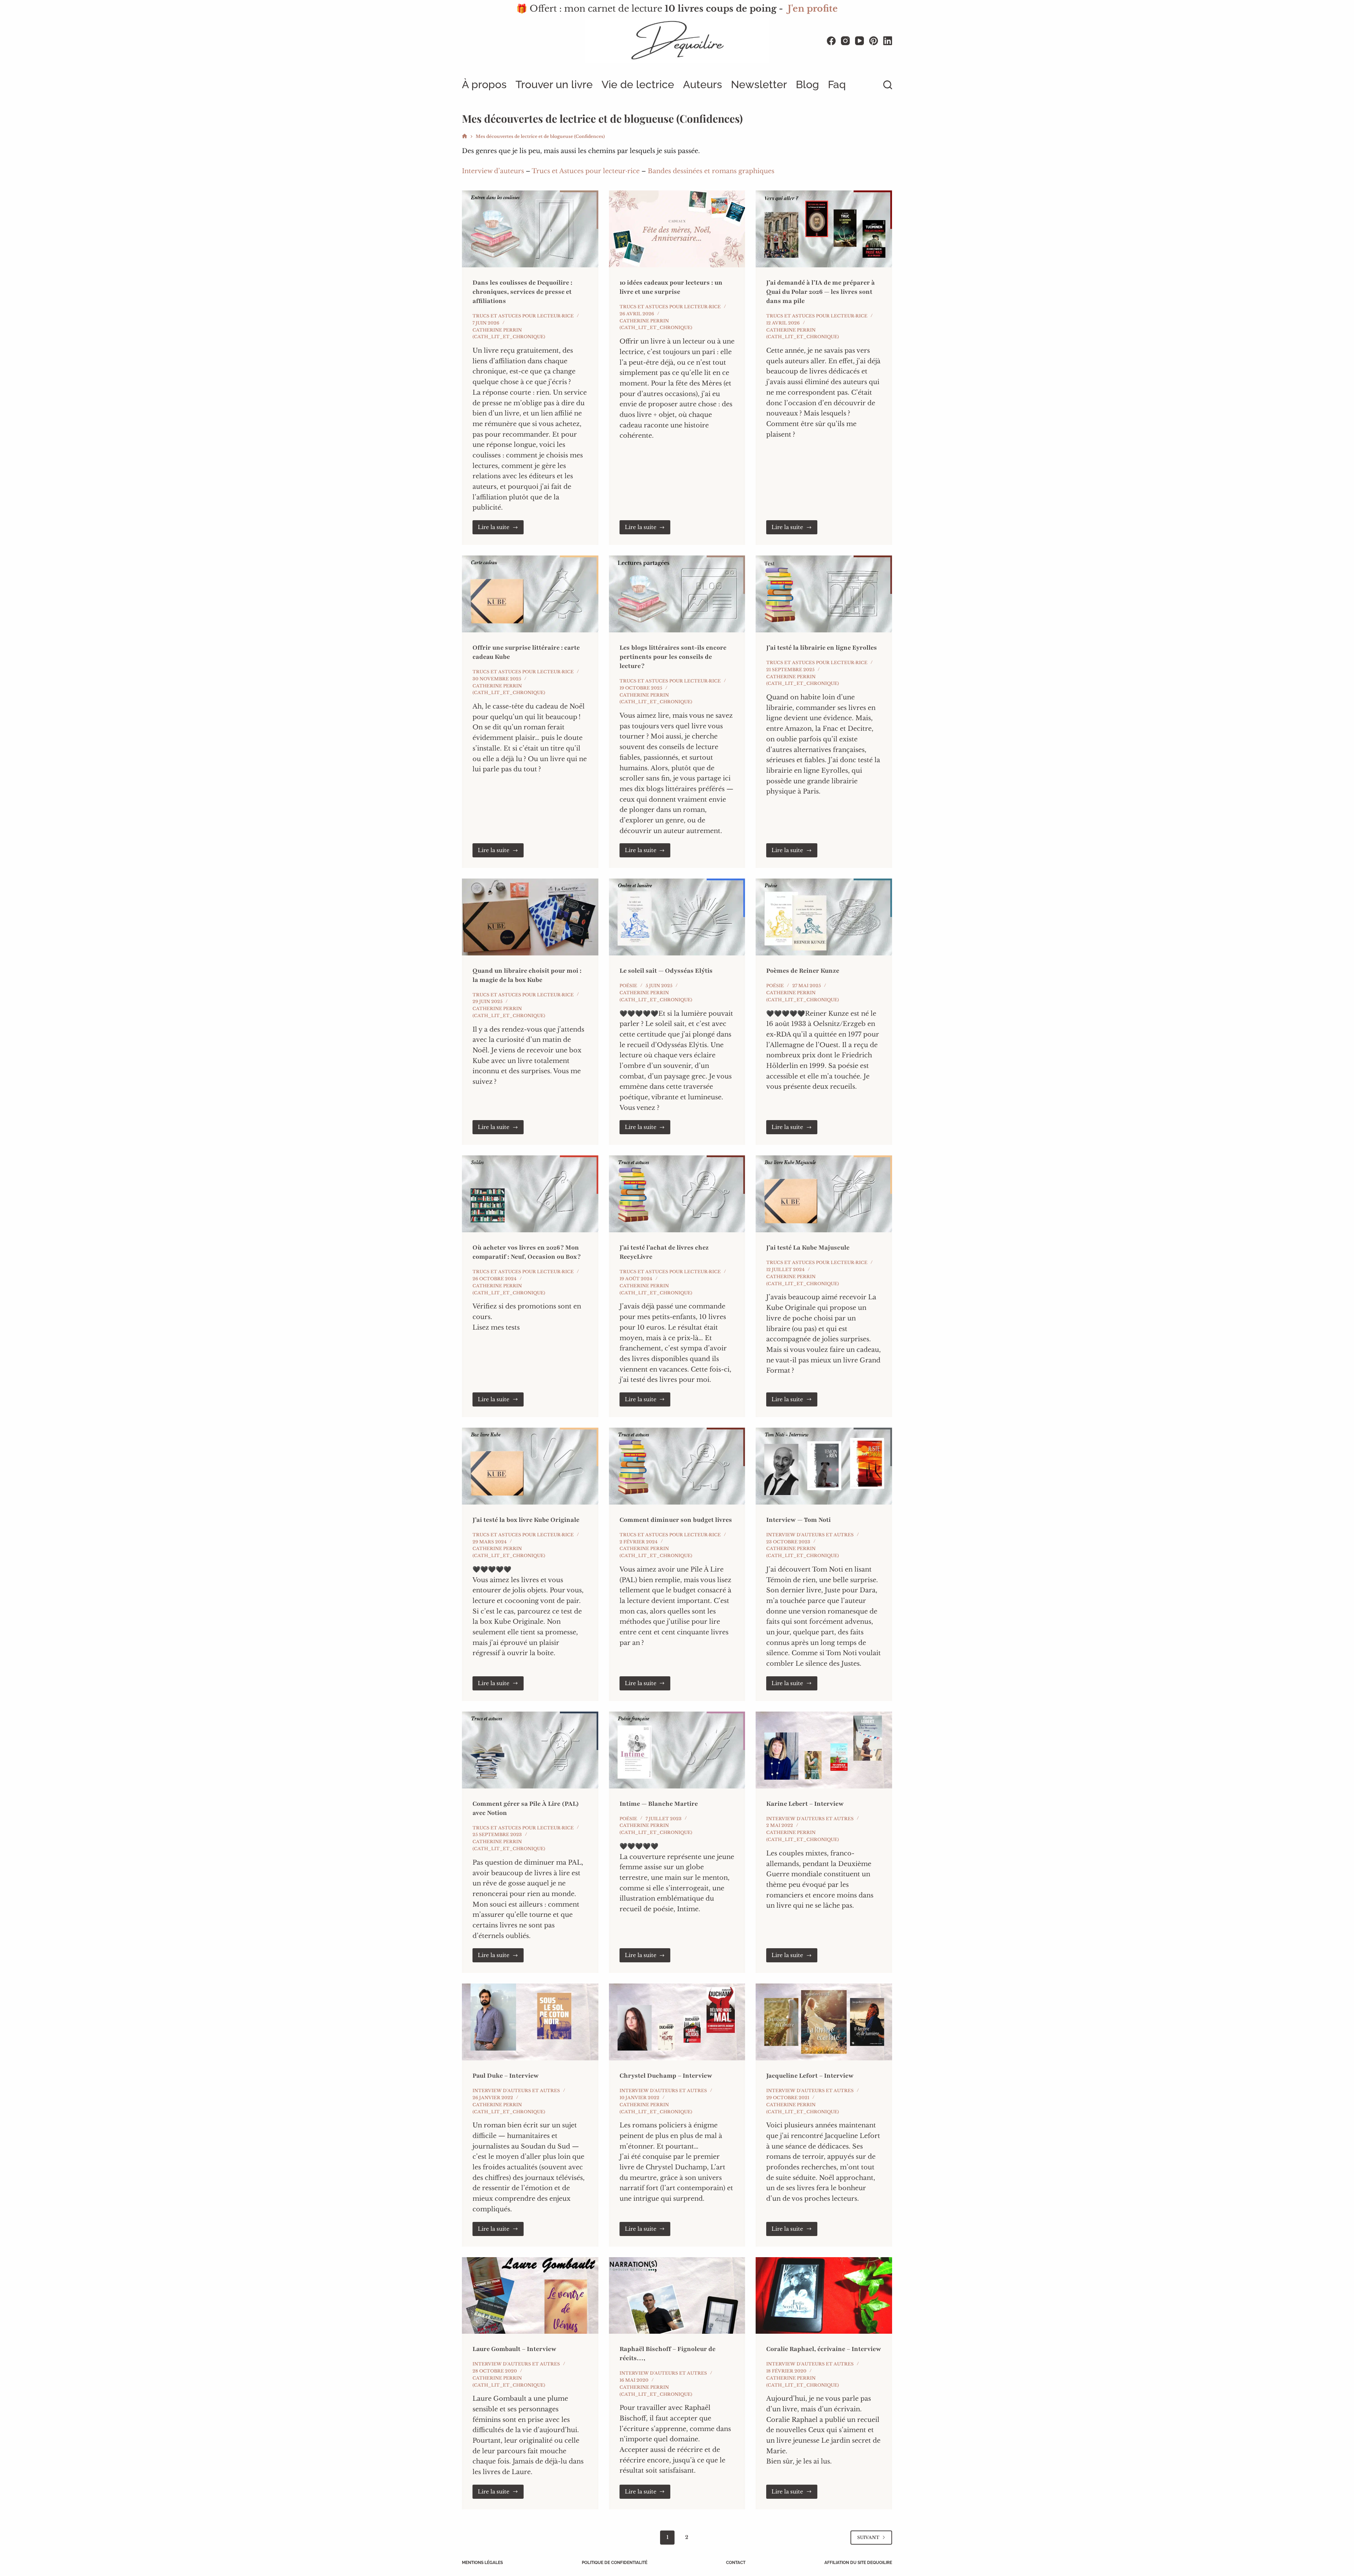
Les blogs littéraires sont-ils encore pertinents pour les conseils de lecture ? (673, 657)
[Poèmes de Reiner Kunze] (824, 917)
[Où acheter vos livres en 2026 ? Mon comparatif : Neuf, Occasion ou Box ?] (530, 1194)
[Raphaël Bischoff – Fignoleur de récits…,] (677, 2296)
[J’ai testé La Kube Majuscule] (824, 1194)
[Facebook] (831, 41)
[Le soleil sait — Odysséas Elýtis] (677, 917)
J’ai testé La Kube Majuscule (808, 1247)
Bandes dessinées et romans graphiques (711, 171)
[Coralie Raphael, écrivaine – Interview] (824, 2296)
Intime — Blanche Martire (659, 1804)
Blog (807, 84)
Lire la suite (501, 529)
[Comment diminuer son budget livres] (677, 1466)
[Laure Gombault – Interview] (530, 2296)
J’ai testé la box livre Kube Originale (526, 1520)
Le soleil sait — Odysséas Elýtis (666, 971)
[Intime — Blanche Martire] (677, 1750)
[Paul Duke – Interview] (530, 2022)
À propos (484, 84)
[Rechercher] (888, 85)
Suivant (868, 2537)
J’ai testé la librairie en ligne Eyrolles (822, 648)
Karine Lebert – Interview (805, 1804)
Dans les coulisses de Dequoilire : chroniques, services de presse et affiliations (522, 292)
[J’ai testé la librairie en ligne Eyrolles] (824, 594)
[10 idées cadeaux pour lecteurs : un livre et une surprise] (677, 229)
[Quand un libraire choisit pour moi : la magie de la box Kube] (530, 917)
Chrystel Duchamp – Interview (666, 2076)
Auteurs (703, 84)
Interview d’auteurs (493, 171)
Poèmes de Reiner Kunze (803, 971)
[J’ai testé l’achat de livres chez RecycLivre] (677, 1194)
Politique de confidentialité (615, 2563)
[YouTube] (859, 41)
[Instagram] (845, 41)
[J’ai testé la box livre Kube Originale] (530, 1466)
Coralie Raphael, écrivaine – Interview (824, 2349)
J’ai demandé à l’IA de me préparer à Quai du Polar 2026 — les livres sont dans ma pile (821, 292)
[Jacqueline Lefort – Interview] (824, 2022)
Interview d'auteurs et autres (810, 1535)
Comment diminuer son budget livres (676, 1520)
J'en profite (813, 9)
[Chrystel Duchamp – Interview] (677, 2022)
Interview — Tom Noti (798, 1520)
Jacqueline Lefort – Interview (810, 2076)
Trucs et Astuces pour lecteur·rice (586, 171)
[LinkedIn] (888, 41)
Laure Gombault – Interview (514, 2349)
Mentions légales (482, 2563)
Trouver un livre (554, 84)
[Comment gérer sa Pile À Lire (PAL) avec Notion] (530, 1750)
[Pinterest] (874, 41)
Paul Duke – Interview (506, 2076)
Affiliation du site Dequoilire (858, 2563)
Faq (837, 84)
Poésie (628, 986)
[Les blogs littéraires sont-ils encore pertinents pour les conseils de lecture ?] (677, 594)
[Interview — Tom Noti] (824, 1466)
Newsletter (759, 84)
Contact (736, 2563)
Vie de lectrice (638, 84)
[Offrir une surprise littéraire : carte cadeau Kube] (530, 594)
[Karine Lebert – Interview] (824, 1750)
